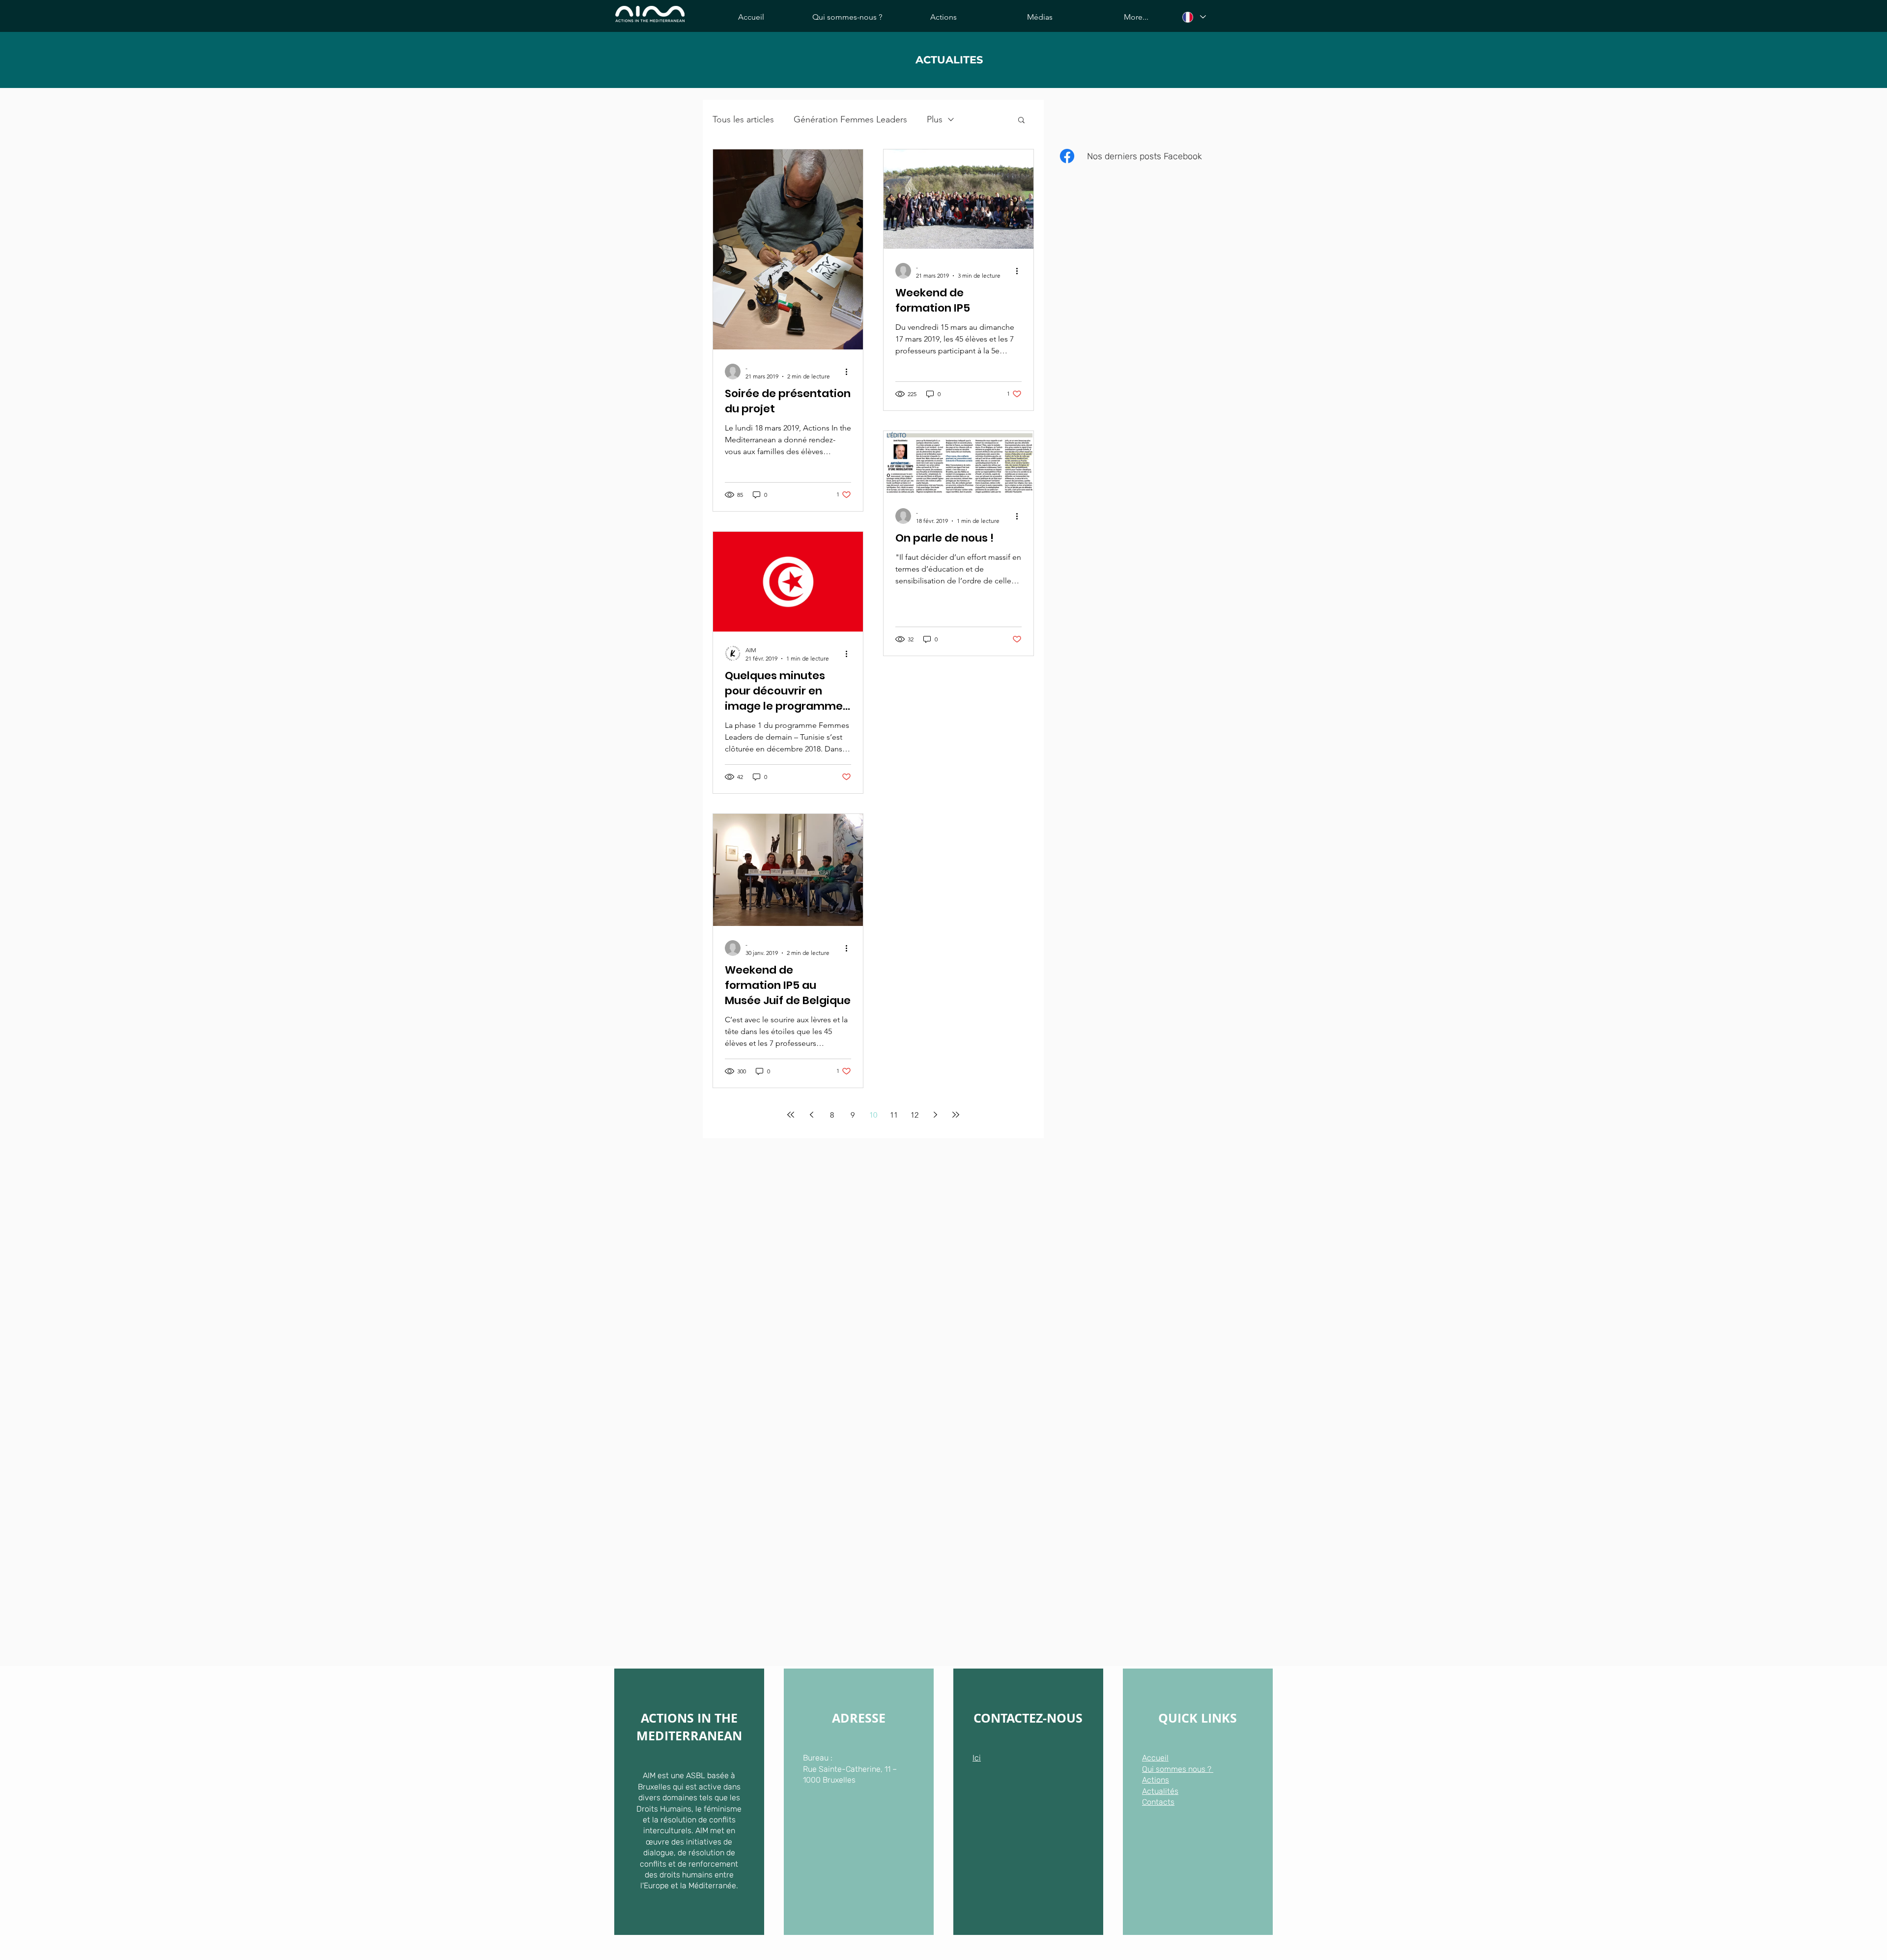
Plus (935, 119)
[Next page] (935, 1115)
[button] (1021, 121)
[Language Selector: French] (1194, 17)
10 (873, 1115)
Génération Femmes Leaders (850, 119)
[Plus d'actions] (850, 372)
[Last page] (956, 1115)
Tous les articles (743, 119)
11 (894, 1115)
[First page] (791, 1115)
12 (915, 1115)
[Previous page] (811, 1115)
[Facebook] (1067, 156)
